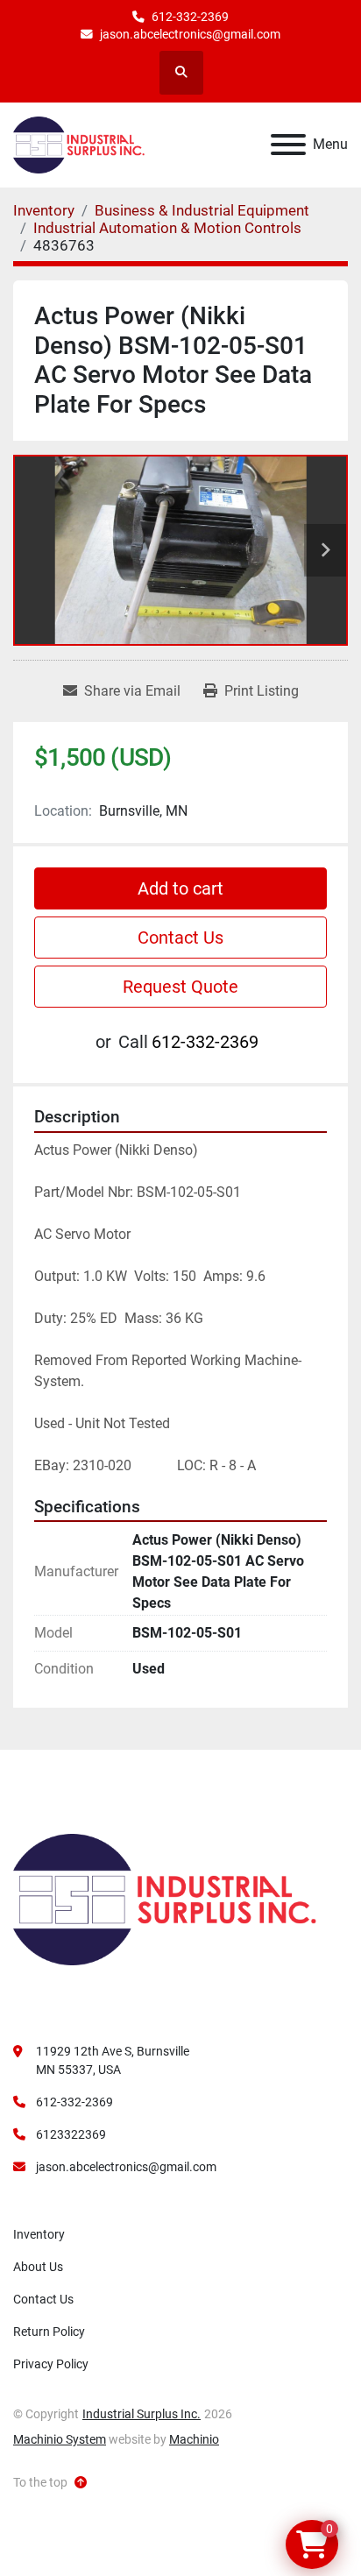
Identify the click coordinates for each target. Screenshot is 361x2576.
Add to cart (180, 888)
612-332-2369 (190, 17)
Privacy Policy (51, 2364)
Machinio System (60, 2439)
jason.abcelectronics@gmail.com (190, 34)
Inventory (39, 2234)
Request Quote (180, 987)
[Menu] (288, 145)
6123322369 (71, 2134)
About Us (38, 2267)
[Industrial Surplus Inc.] (165, 1899)
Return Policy (49, 2332)
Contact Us (180, 938)
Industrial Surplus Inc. (142, 2414)
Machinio (194, 2439)
